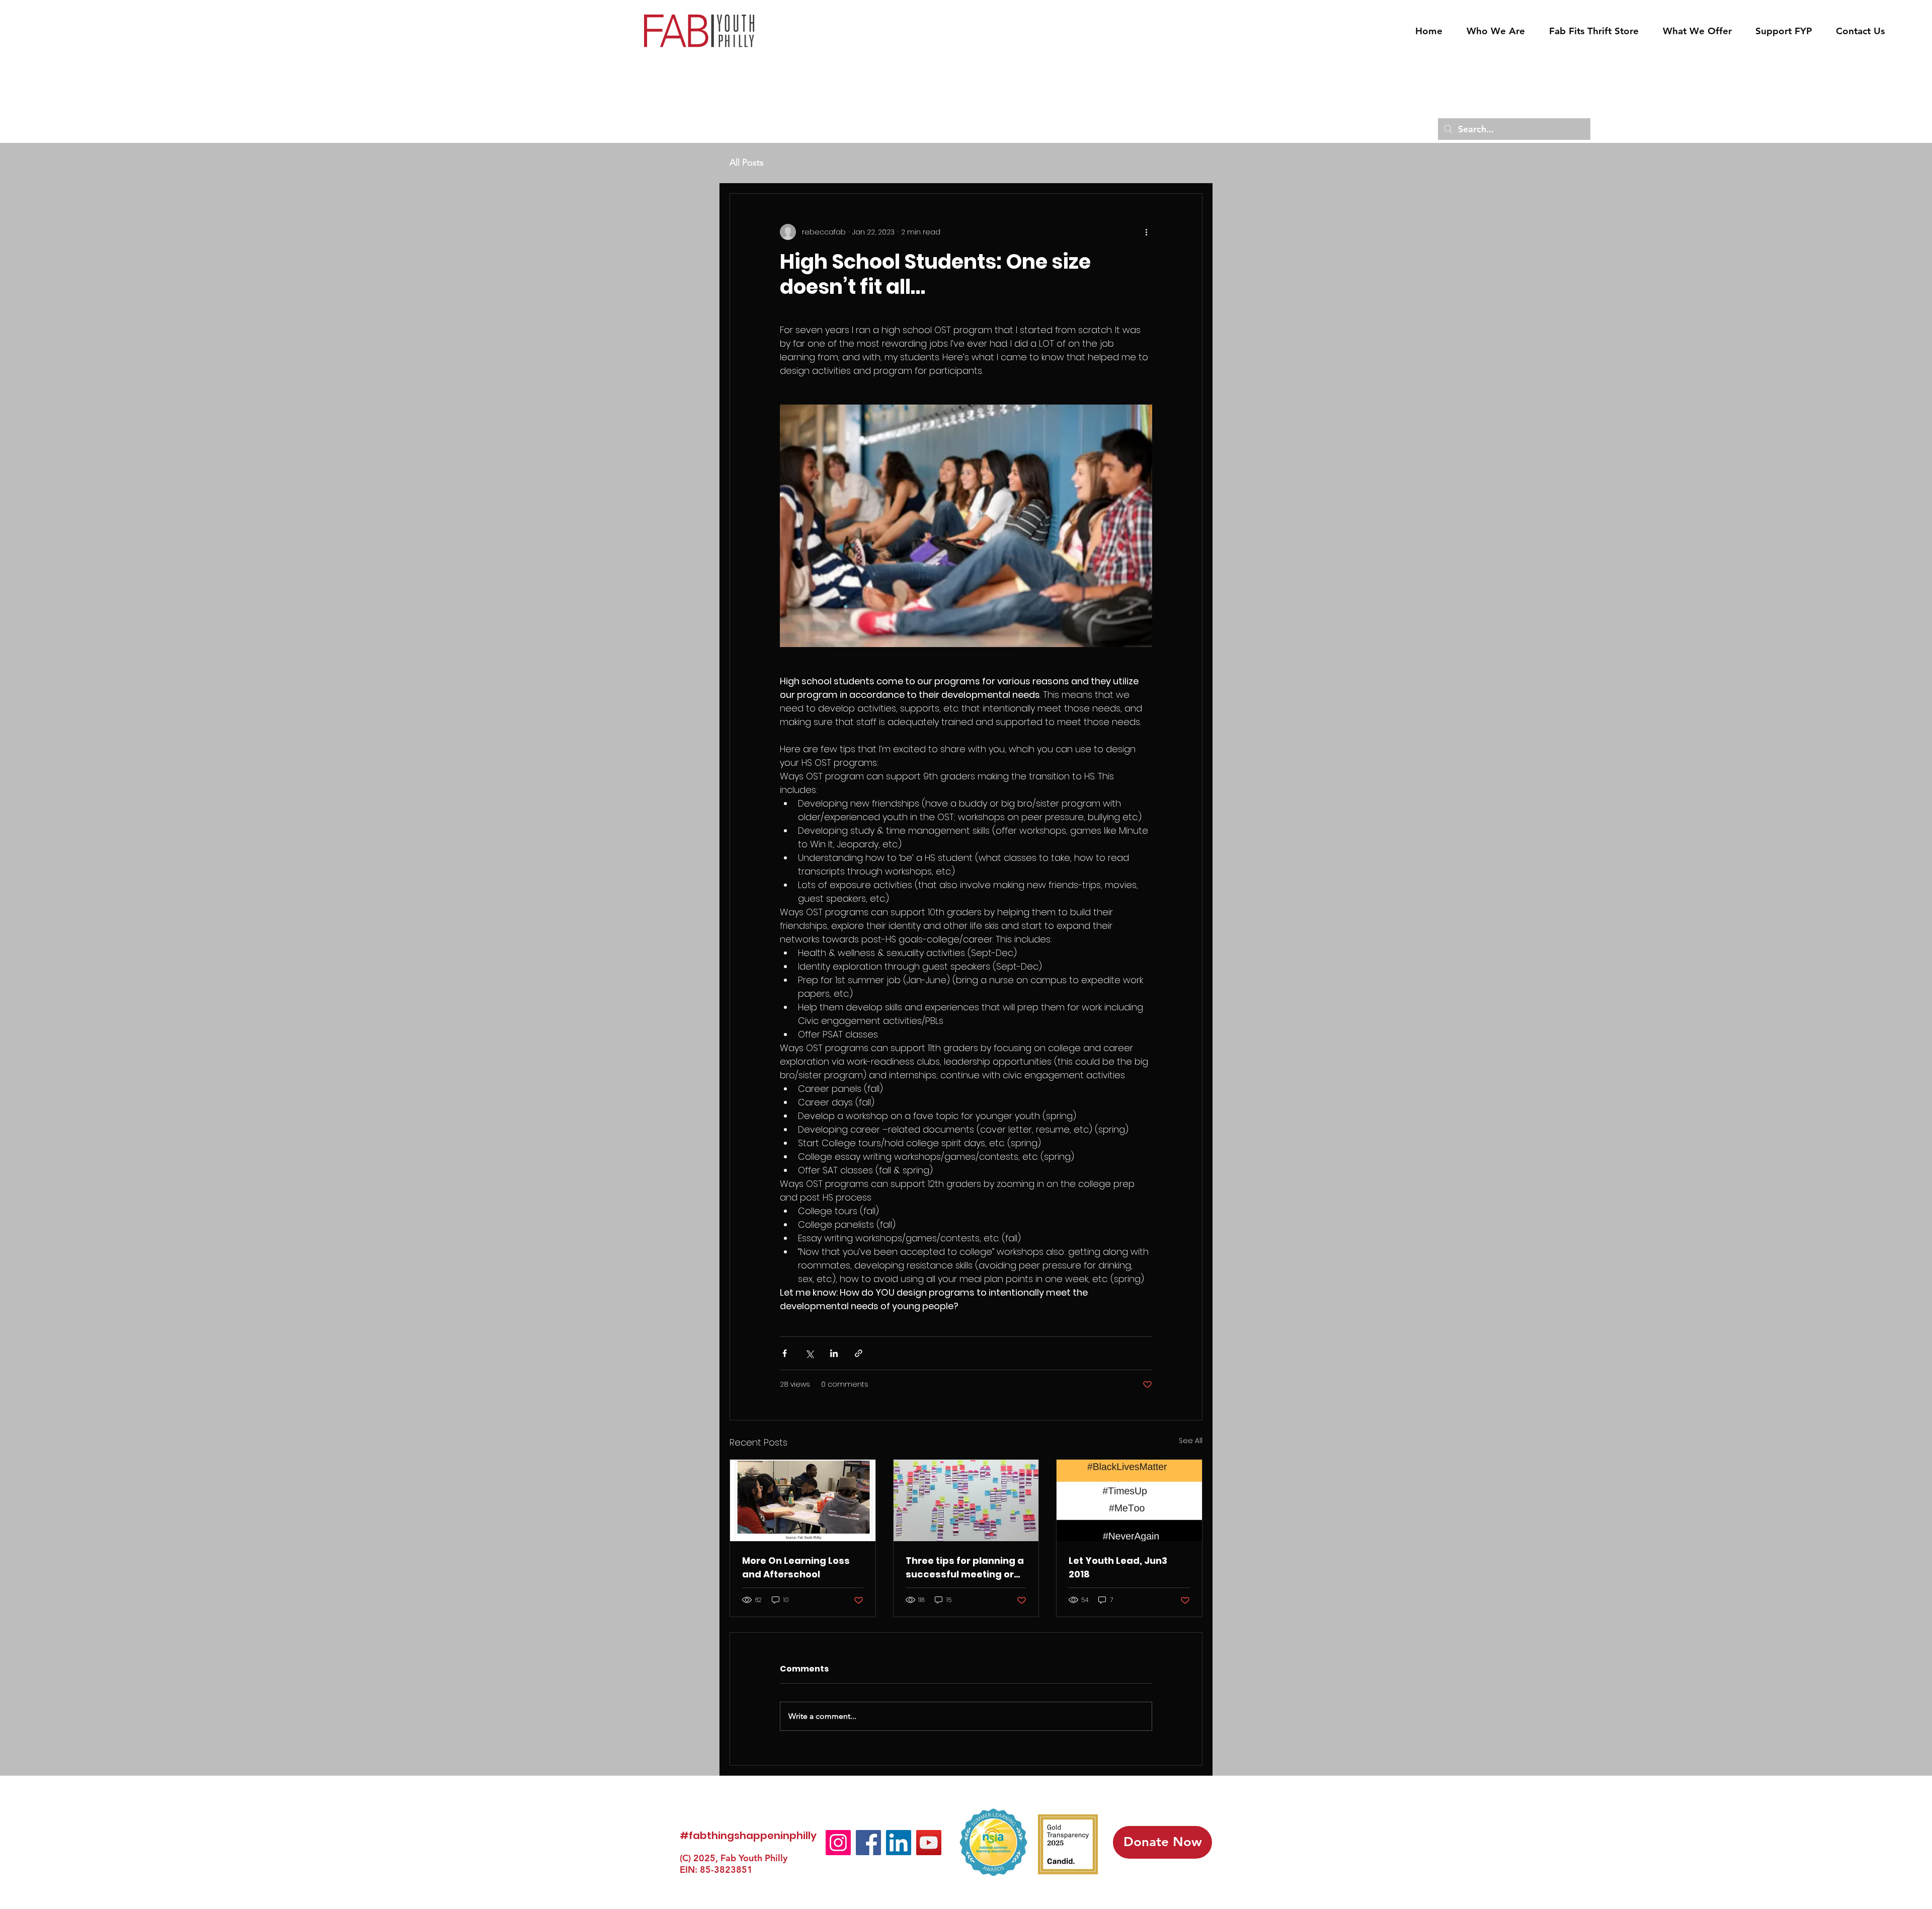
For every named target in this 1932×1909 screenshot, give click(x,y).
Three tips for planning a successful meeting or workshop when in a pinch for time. (965, 1568)
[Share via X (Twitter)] (809, 1353)
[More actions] (1146, 232)
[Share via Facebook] (785, 1353)
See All (1191, 1441)
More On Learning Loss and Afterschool (796, 1567)
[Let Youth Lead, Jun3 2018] (1129, 1500)
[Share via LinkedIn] (834, 1353)
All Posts (747, 163)
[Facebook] (868, 1843)
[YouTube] (929, 1843)
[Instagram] (838, 1843)
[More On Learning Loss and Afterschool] (803, 1500)
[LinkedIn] (899, 1843)
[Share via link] (859, 1353)
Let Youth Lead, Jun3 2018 (1118, 1567)
